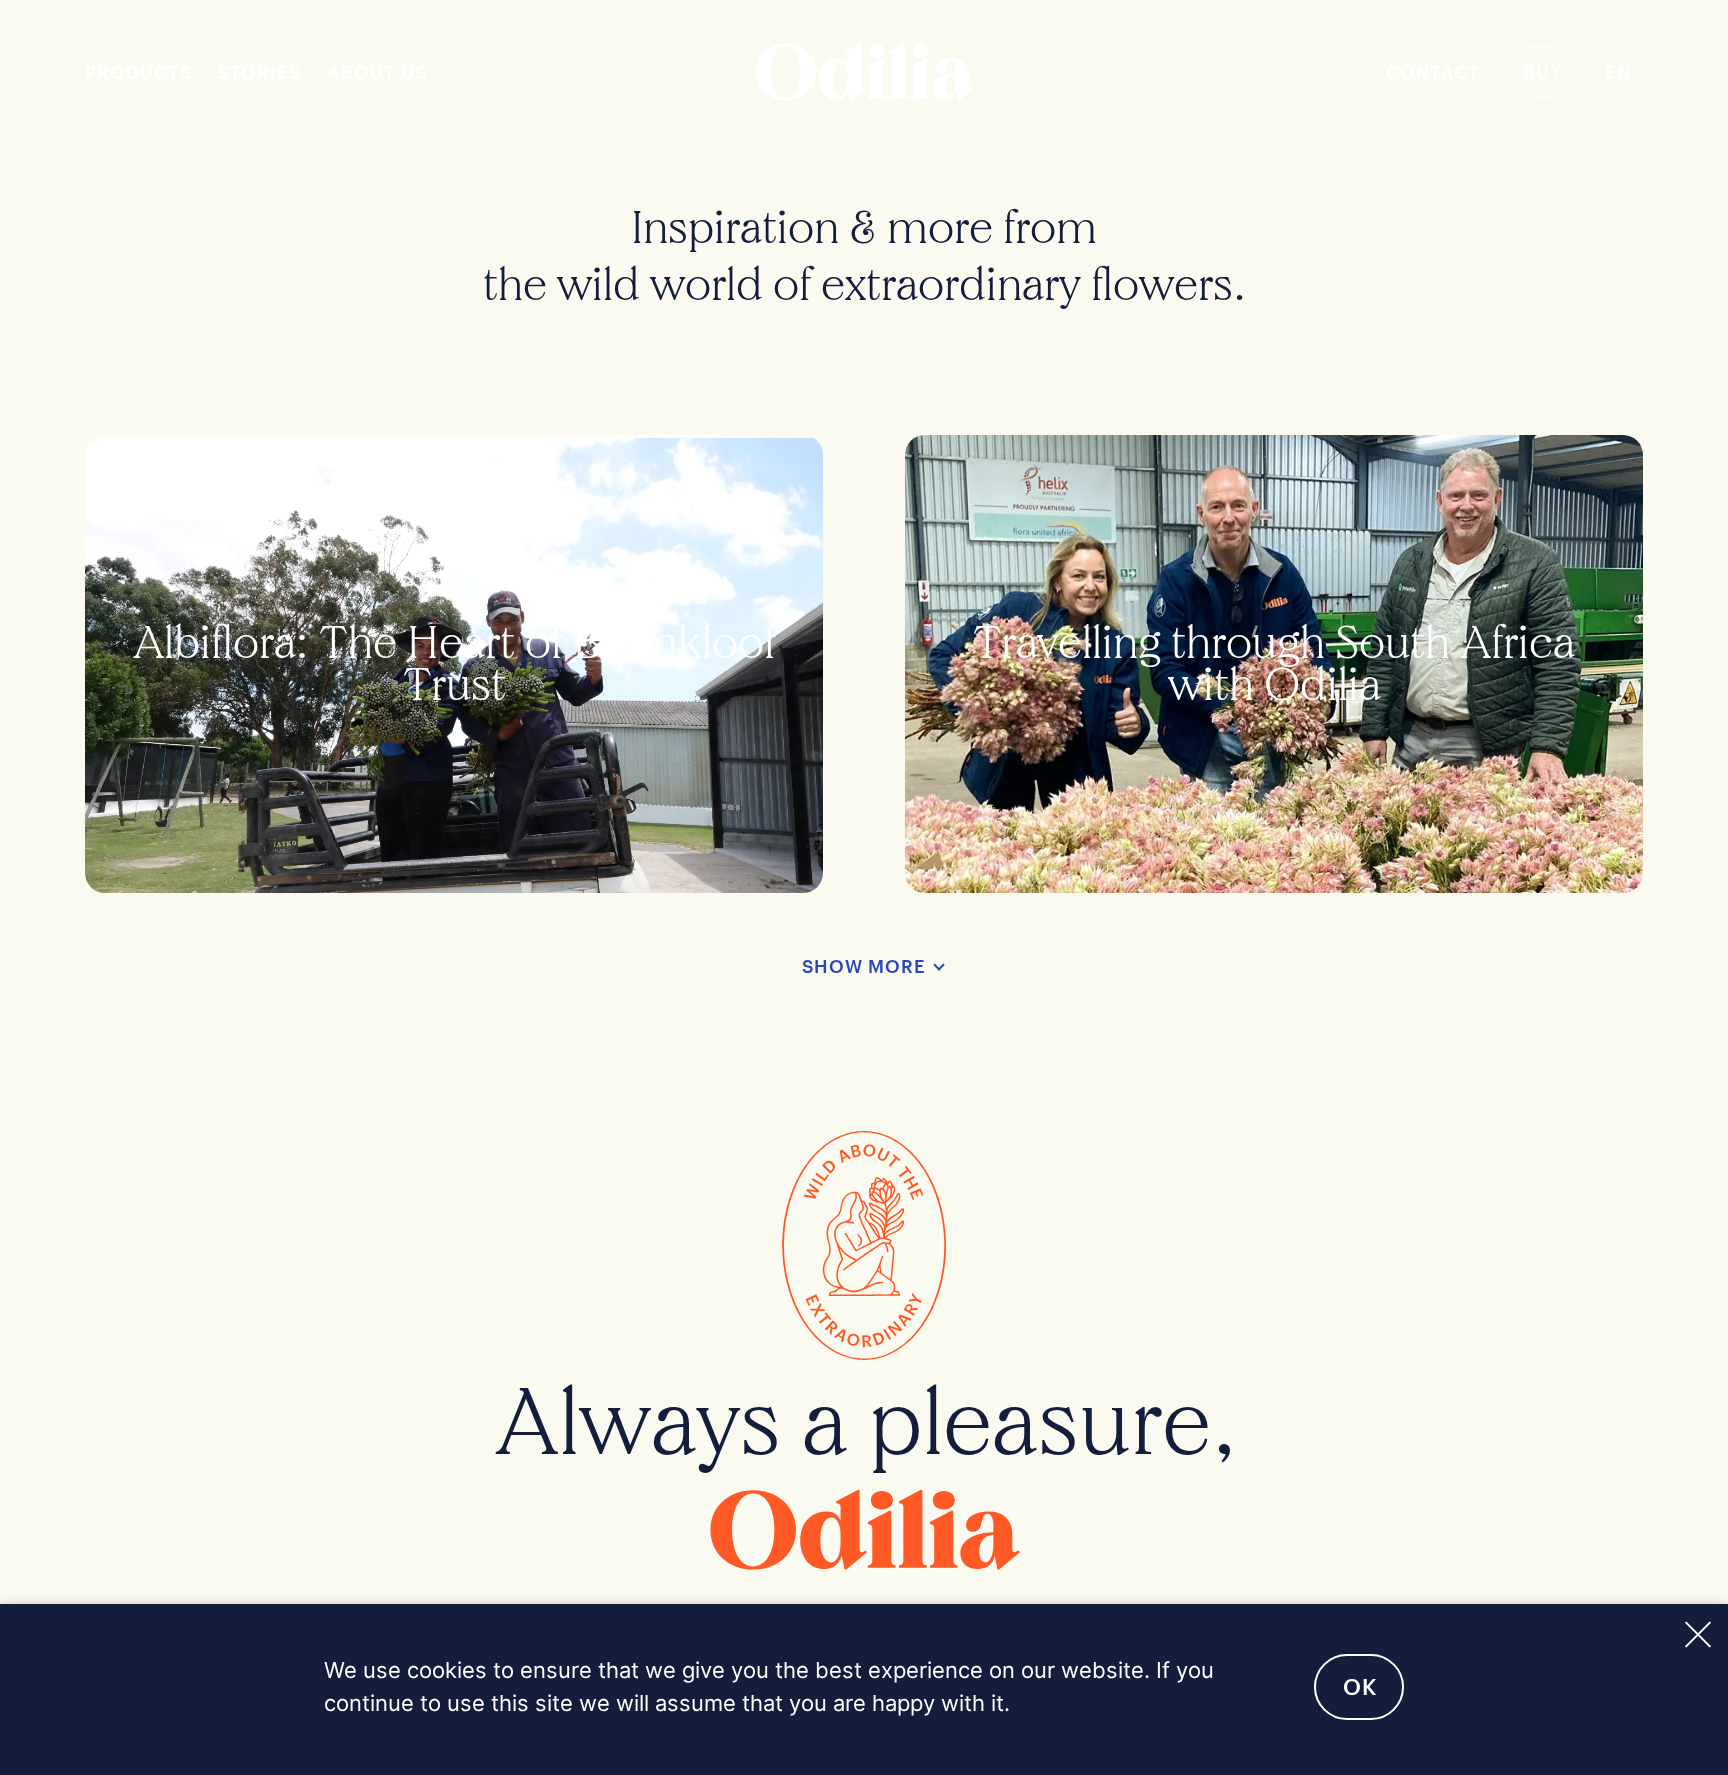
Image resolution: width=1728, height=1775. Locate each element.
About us (377, 72)
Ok (1360, 1686)
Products (138, 72)
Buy (1542, 71)
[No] (1696, 1631)
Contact (1433, 72)
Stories (259, 72)
